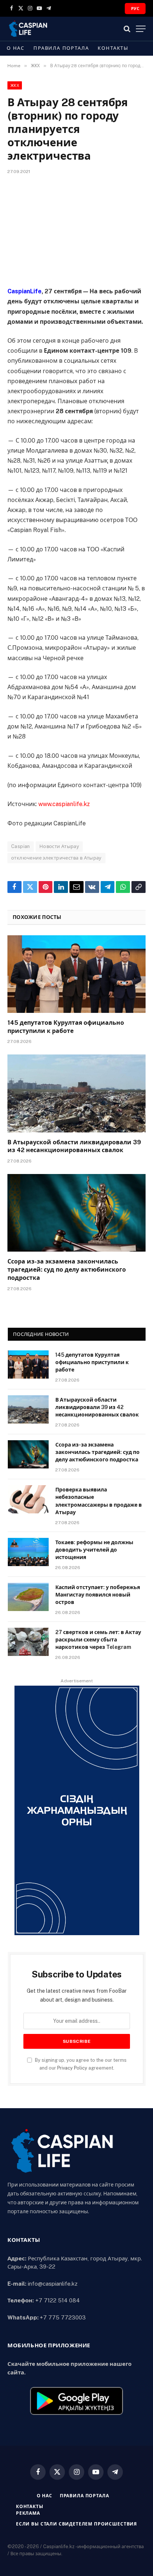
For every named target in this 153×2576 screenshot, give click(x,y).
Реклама (28, 2513)
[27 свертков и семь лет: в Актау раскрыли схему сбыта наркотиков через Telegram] (28, 1642)
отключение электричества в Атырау (56, 858)
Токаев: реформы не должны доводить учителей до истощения (94, 1550)
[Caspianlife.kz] (28, 29)
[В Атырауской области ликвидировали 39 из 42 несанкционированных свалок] (76, 1093)
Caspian (21, 846)
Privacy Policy (72, 2068)
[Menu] (141, 29)
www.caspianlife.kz (64, 804)
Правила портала (61, 48)
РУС (135, 9)
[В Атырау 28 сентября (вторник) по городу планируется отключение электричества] (76, 229)
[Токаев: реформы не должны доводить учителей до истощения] (28, 1552)
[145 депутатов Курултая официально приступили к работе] (76, 974)
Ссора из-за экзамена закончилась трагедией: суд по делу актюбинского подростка (67, 1270)
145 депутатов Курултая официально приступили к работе (92, 1362)
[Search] (127, 29)
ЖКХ (15, 85)
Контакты (113, 48)
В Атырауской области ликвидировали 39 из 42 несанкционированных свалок (97, 1407)
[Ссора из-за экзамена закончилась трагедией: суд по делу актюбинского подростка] (76, 1213)
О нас (16, 48)
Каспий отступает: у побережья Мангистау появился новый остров (98, 1595)
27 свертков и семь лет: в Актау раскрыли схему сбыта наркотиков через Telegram (98, 1640)
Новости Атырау (59, 846)
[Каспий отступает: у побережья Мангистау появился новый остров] (28, 1597)
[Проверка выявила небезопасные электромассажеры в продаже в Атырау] (28, 1499)
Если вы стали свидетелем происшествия (76, 2524)
